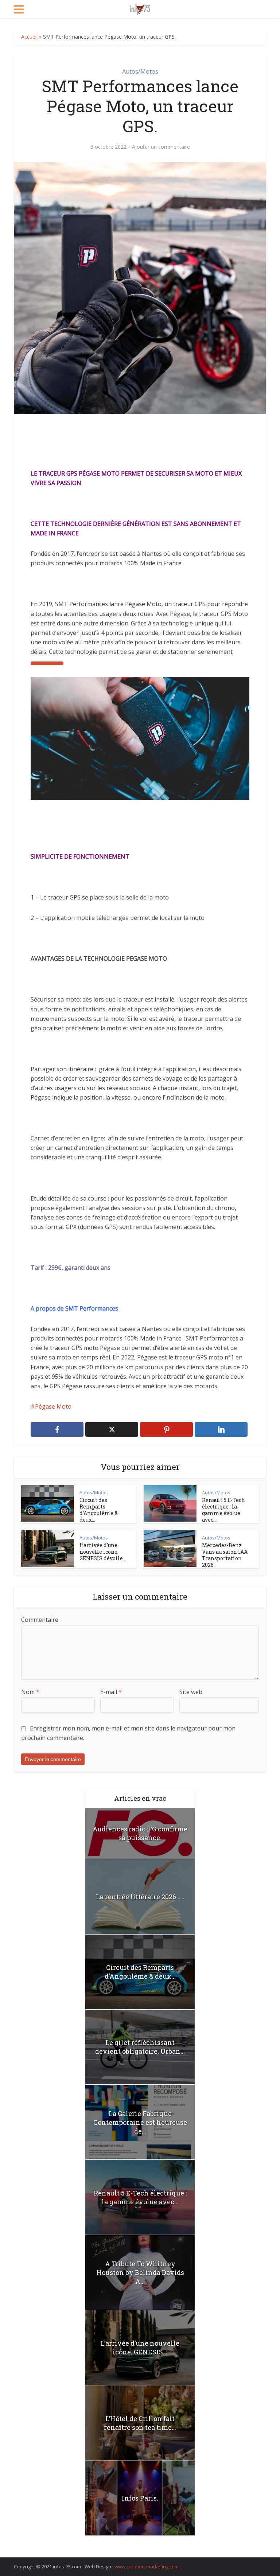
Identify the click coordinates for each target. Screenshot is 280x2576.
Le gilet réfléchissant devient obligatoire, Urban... (140, 2047)
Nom (30, 1692)
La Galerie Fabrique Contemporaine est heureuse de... (140, 2122)
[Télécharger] (47, 663)
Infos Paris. (140, 2498)
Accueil (29, 37)
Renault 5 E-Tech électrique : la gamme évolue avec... (223, 1510)
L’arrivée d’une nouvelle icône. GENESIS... (140, 2347)
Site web (191, 1692)
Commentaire (40, 1620)
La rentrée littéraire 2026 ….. (140, 1897)
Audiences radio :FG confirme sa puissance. (140, 1833)
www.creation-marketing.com (147, 2567)
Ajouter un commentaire (161, 147)
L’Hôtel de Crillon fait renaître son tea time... (140, 2423)
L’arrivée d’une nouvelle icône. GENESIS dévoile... (103, 1552)
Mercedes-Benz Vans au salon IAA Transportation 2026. (225, 1555)
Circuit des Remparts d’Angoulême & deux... (99, 1510)
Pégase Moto (53, 1406)
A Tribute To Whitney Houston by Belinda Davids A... (140, 2272)
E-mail (111, 1692)
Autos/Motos (140, 71)
